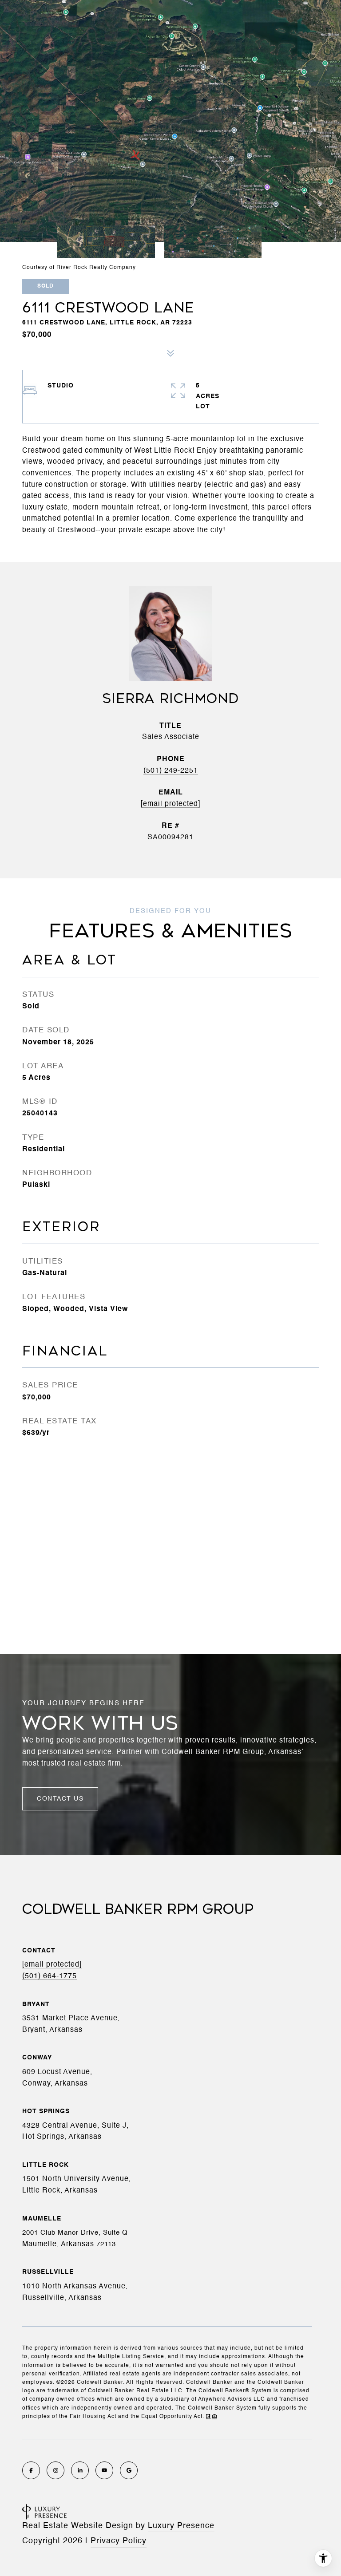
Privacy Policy (119, 2541)
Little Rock (46, 2165)
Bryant (36, 2004)
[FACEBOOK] (31, 2470)
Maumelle (42, 2219)
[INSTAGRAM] (56, 2470)
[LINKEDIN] (80, 2470)
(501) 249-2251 (171, 771)
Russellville (48, 2272)
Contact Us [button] (60, 1799)
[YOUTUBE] (104, 2470)
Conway (37, 2058)
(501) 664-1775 (50, 1976)
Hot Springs (46, 2111)
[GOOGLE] (129, 2470)
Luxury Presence (181, 2526)
